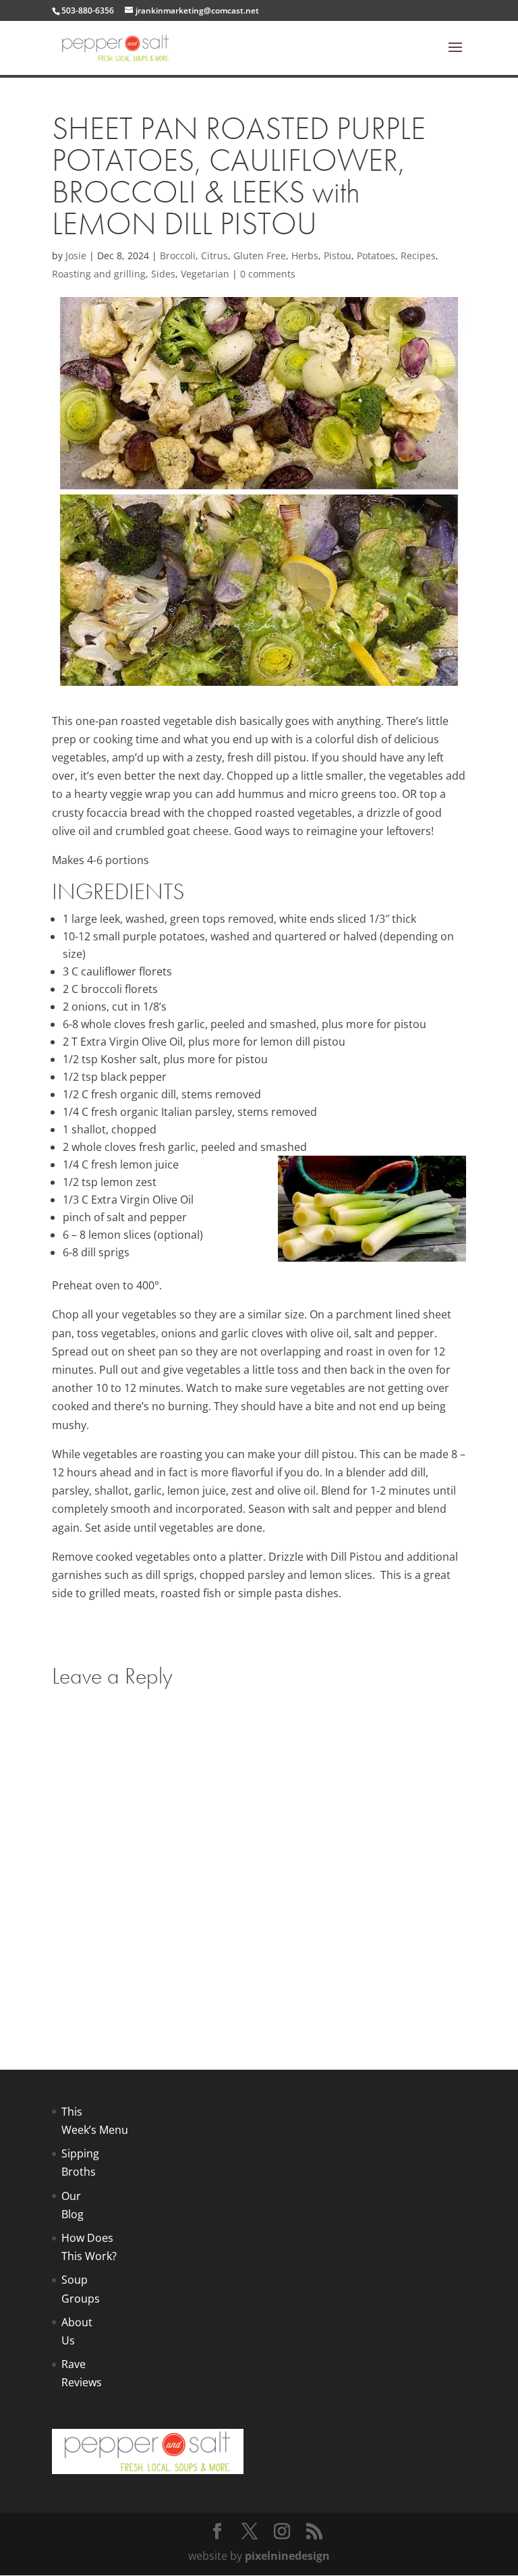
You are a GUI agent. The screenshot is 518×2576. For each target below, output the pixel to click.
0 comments (268, 274)
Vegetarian (205, 274)
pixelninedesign (287, 2556)
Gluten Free (260, 256)
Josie (76, 256)
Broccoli (178, 256)
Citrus (214, 256)
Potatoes (376, 256)
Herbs (305, 256)
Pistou (338, 256)
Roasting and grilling (99, 274)
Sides (163, 274)
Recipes (418, 256)
